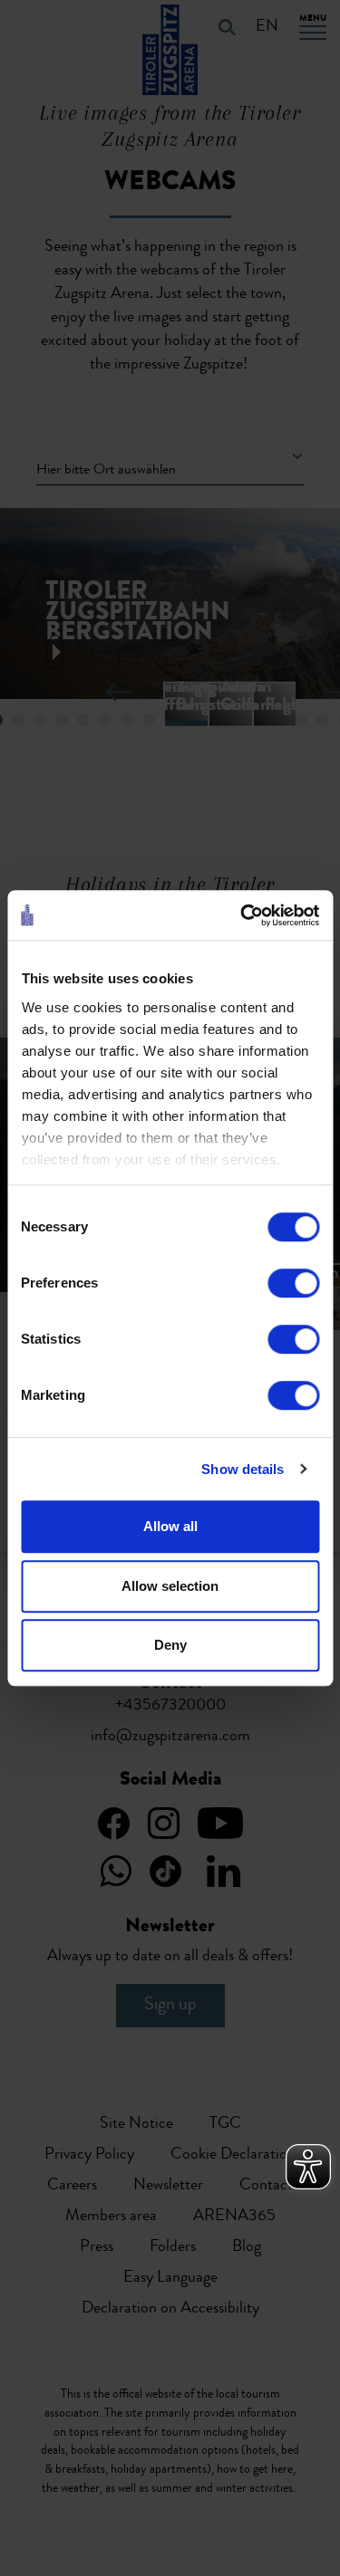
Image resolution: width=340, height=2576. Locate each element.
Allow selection (170, 1586)
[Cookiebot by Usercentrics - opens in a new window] (242, 915)
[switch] (293, 1283)
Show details (243, 1469)
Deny (170, 1645)
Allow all (170, 1526)
